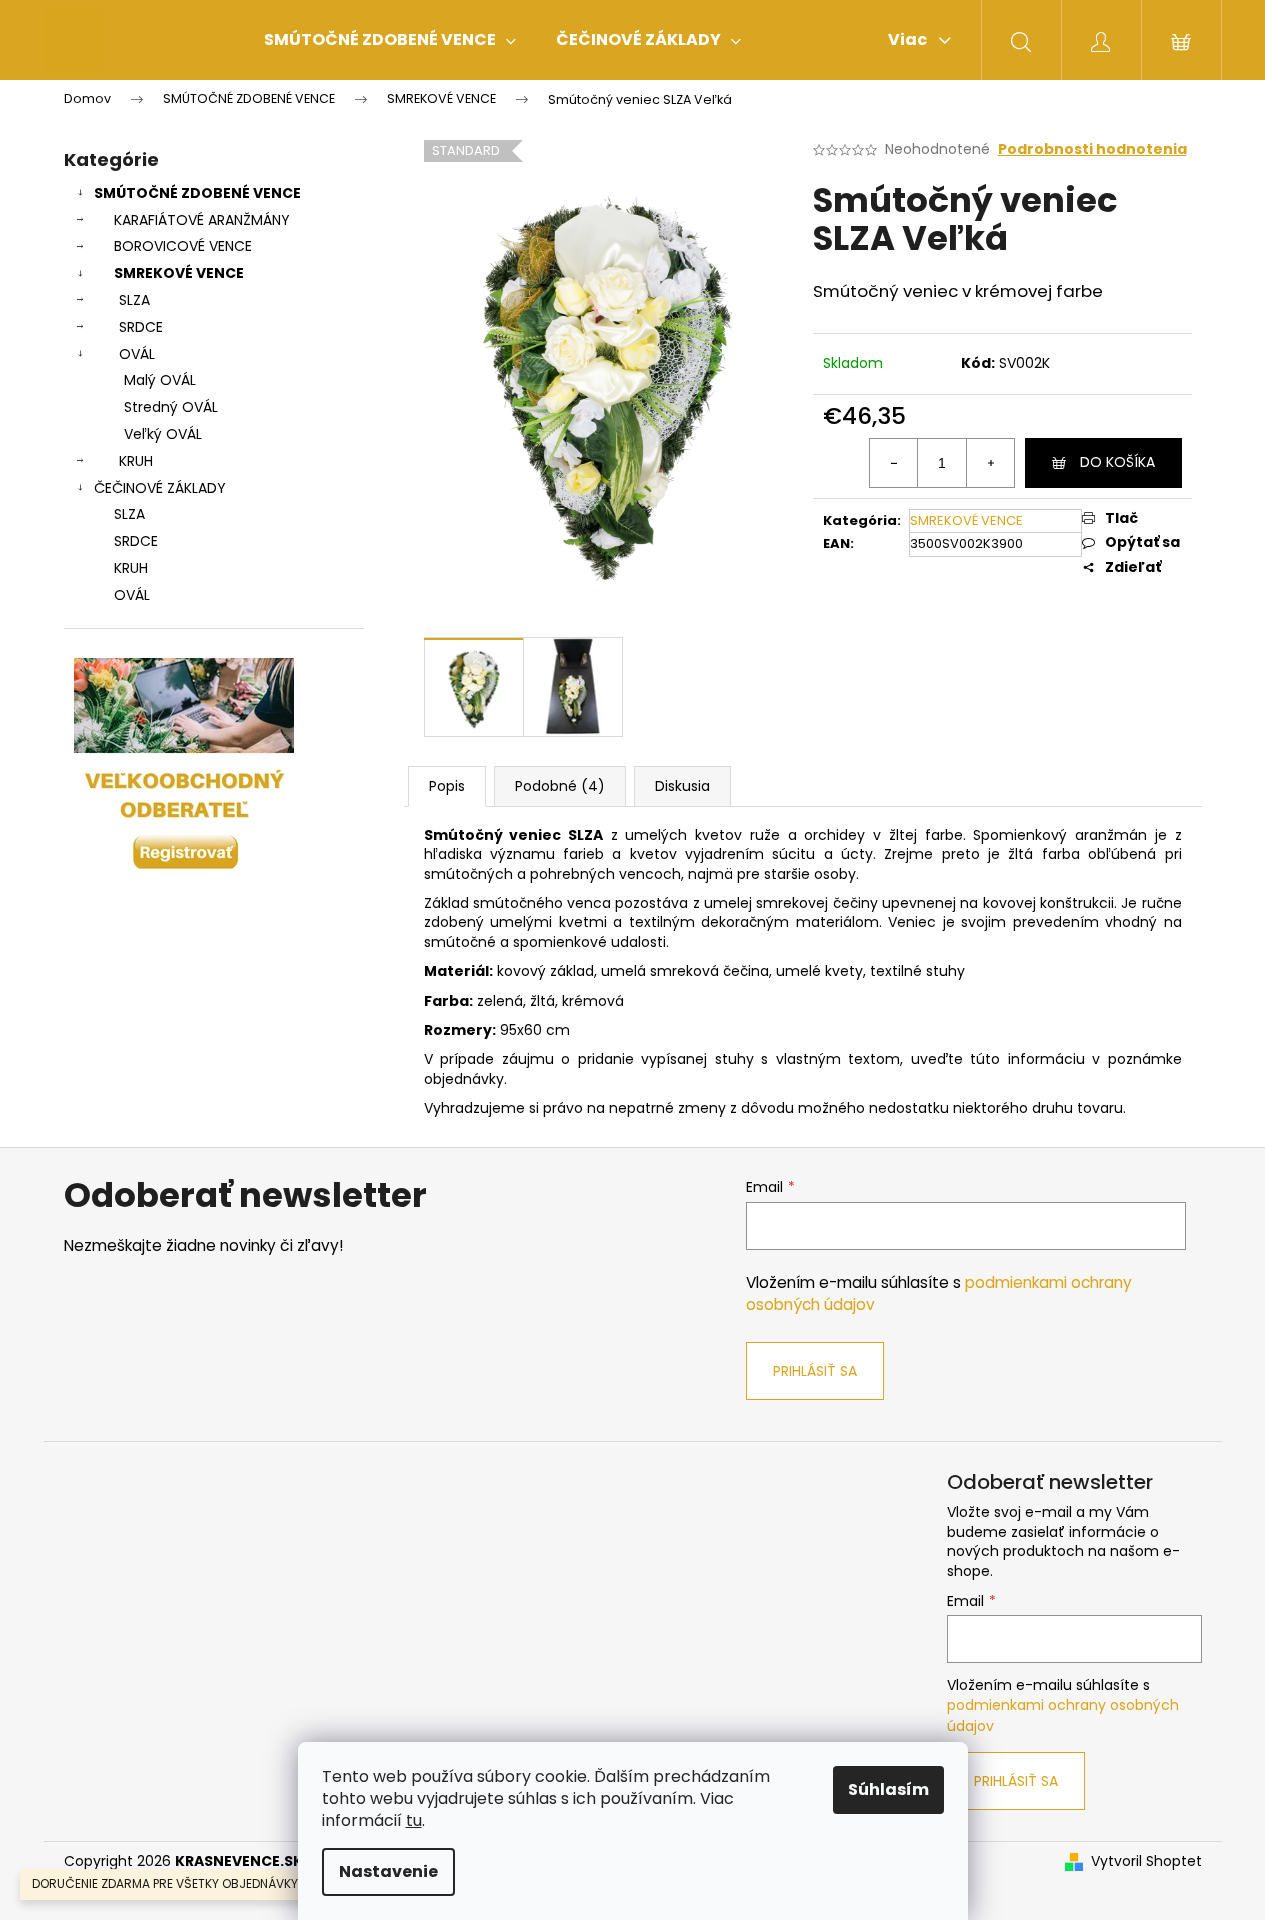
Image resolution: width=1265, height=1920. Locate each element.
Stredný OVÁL (171, 407)
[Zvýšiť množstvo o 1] (990, 463)
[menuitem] (390, 40)
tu (414, 1820)
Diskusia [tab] (682, 786)
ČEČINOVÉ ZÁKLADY (160, 488)
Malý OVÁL (160, 380)
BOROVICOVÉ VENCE (183, 246)
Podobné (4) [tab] (560, 786)
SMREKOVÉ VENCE (179, 273)
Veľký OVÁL (163, 434)
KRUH (136, 461)
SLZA (134, 300)
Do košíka (1117, 462)
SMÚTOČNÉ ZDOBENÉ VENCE (197, 193)
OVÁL (137, 354)
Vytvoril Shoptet (1146, 1861)
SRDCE (141, 327)
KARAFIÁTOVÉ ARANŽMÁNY (202, 220)
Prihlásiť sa (815, 1371)
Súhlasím (888, 1789)
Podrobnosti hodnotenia (1092, 149)
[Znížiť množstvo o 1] (894, 463)
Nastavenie (388, 1871)
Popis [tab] (447, 786)
